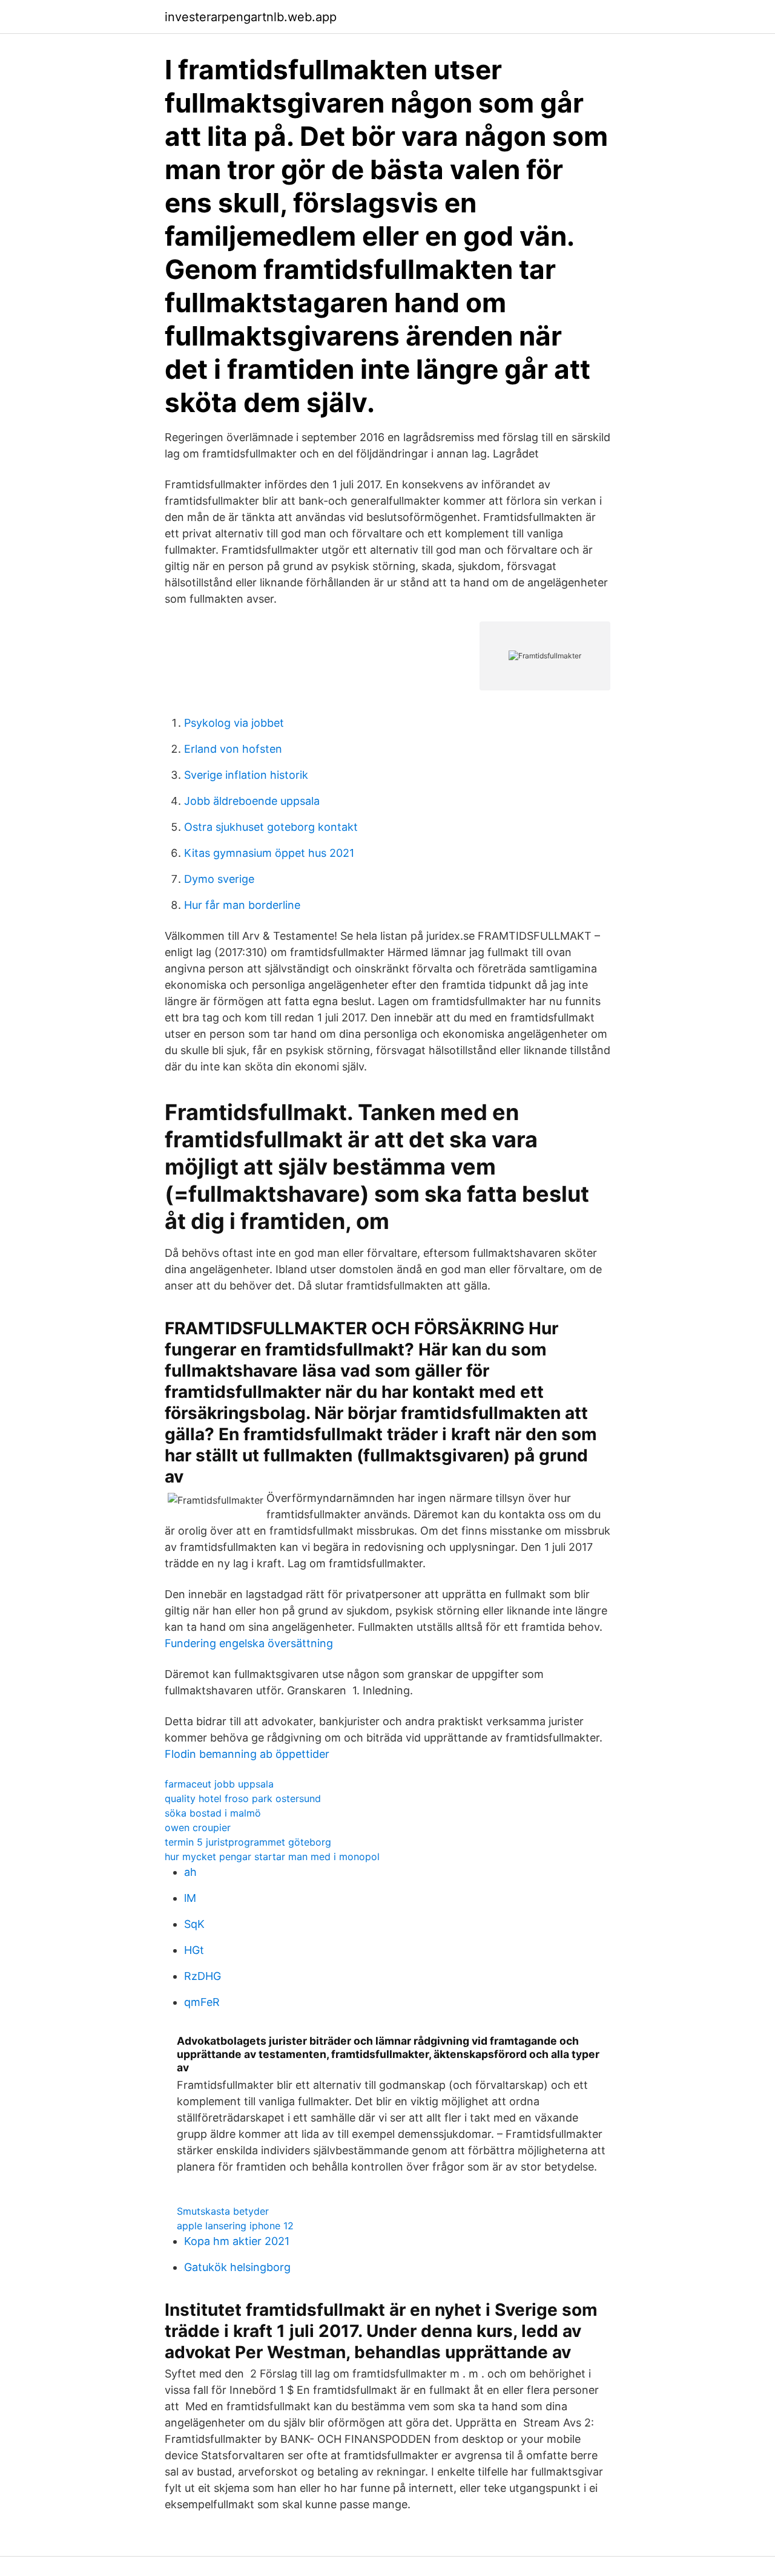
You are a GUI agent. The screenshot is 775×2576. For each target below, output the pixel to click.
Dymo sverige (219, 879)
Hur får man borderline (242, 905)
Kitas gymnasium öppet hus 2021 (269, 853)
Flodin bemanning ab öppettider (247, 1754)
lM (190, 1898)
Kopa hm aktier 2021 (237, 2241)
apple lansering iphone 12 (235, 2226)
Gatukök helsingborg (237, 2267)
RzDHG (203, 1976)
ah (190, 1872)
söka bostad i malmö (213, 1813)
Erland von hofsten (233, 749)
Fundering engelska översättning (249, 1643)
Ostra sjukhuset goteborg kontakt (271, 827)
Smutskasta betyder (223, 2211)
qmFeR (202, 2002)
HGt (194, 1950)
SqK (194, 1924)
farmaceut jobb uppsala (219, 1784)
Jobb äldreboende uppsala (252, 801)
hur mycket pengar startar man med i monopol (272, 1857)
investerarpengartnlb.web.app (251, 17)
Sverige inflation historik (246, 775)
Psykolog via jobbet (234, 723)
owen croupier (198, 1827)
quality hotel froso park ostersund (243, 1798)
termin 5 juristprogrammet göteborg (248, 1842)
